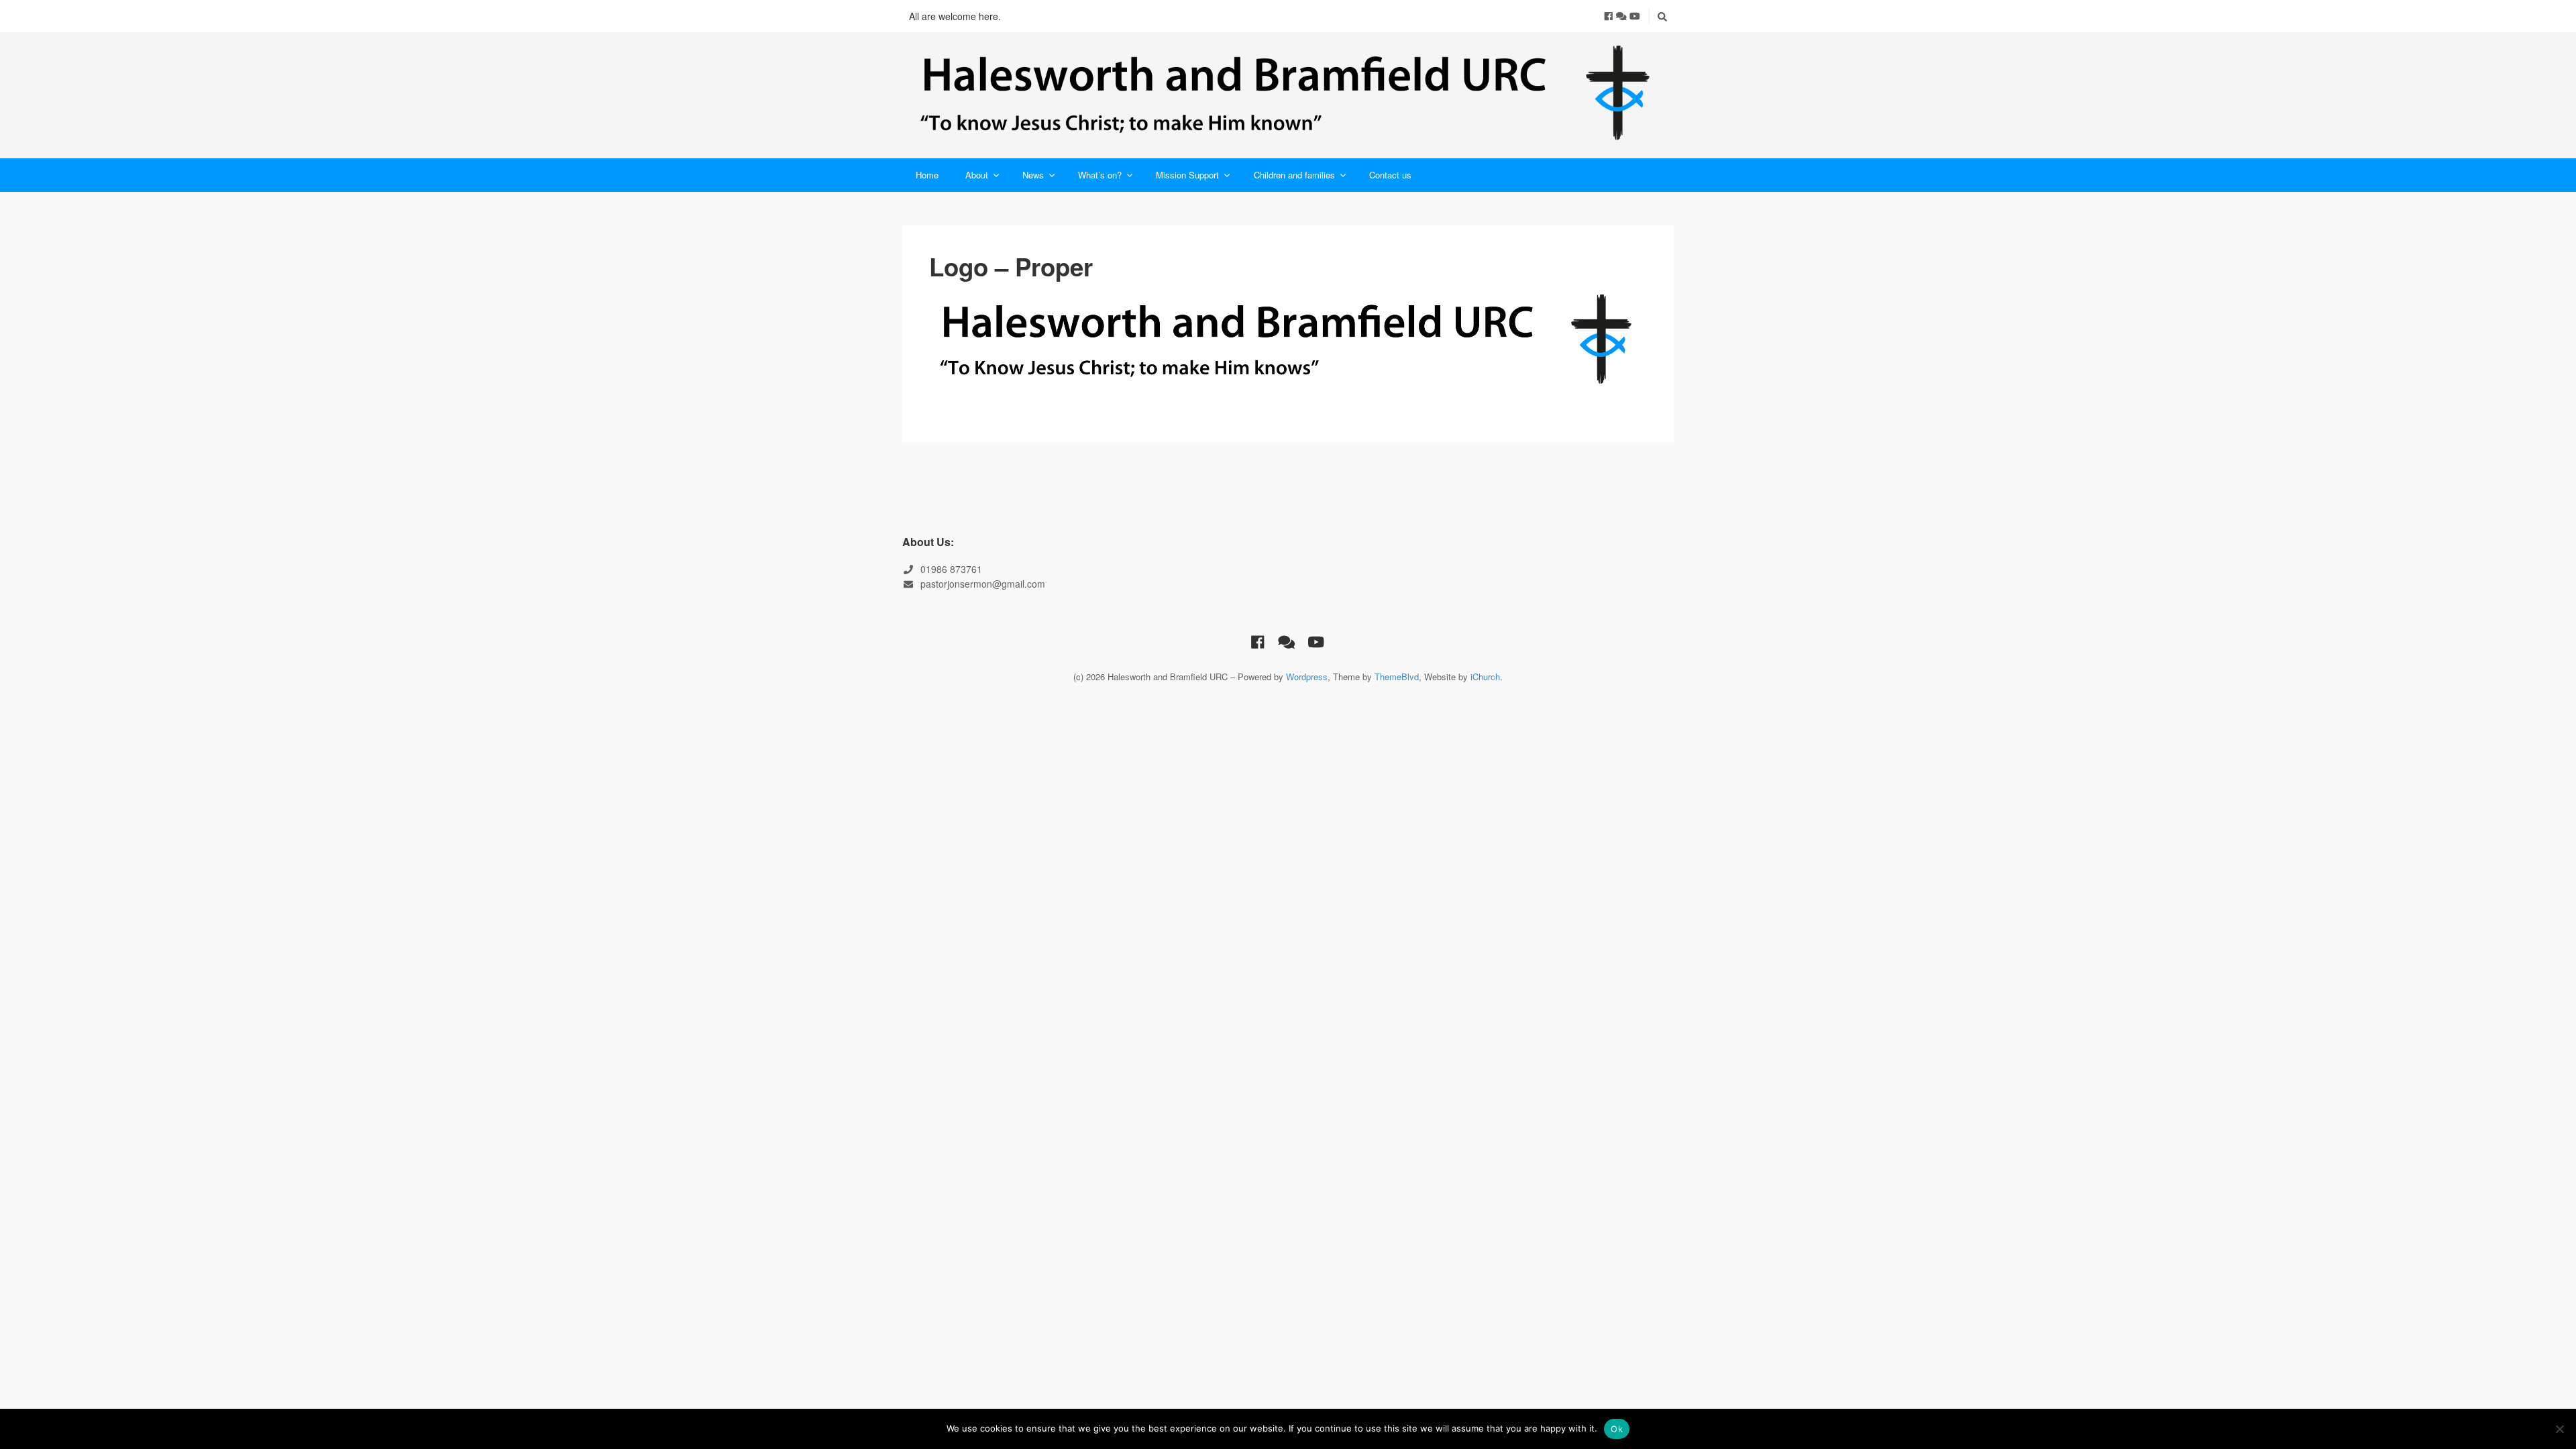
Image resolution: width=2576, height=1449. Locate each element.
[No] (2559, 1429)
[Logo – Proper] (1288, 341)
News (1033, 175)
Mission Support (1187, 175)
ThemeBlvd (1397, 677)
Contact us (1390, 175)
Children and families (1294, 175)
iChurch (1485, 677)
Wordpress (1307, 677)
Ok (1617, 1429)
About (977, 175)
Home (927, 175)
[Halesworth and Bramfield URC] (1288, 95)
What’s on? (1100, 175)
